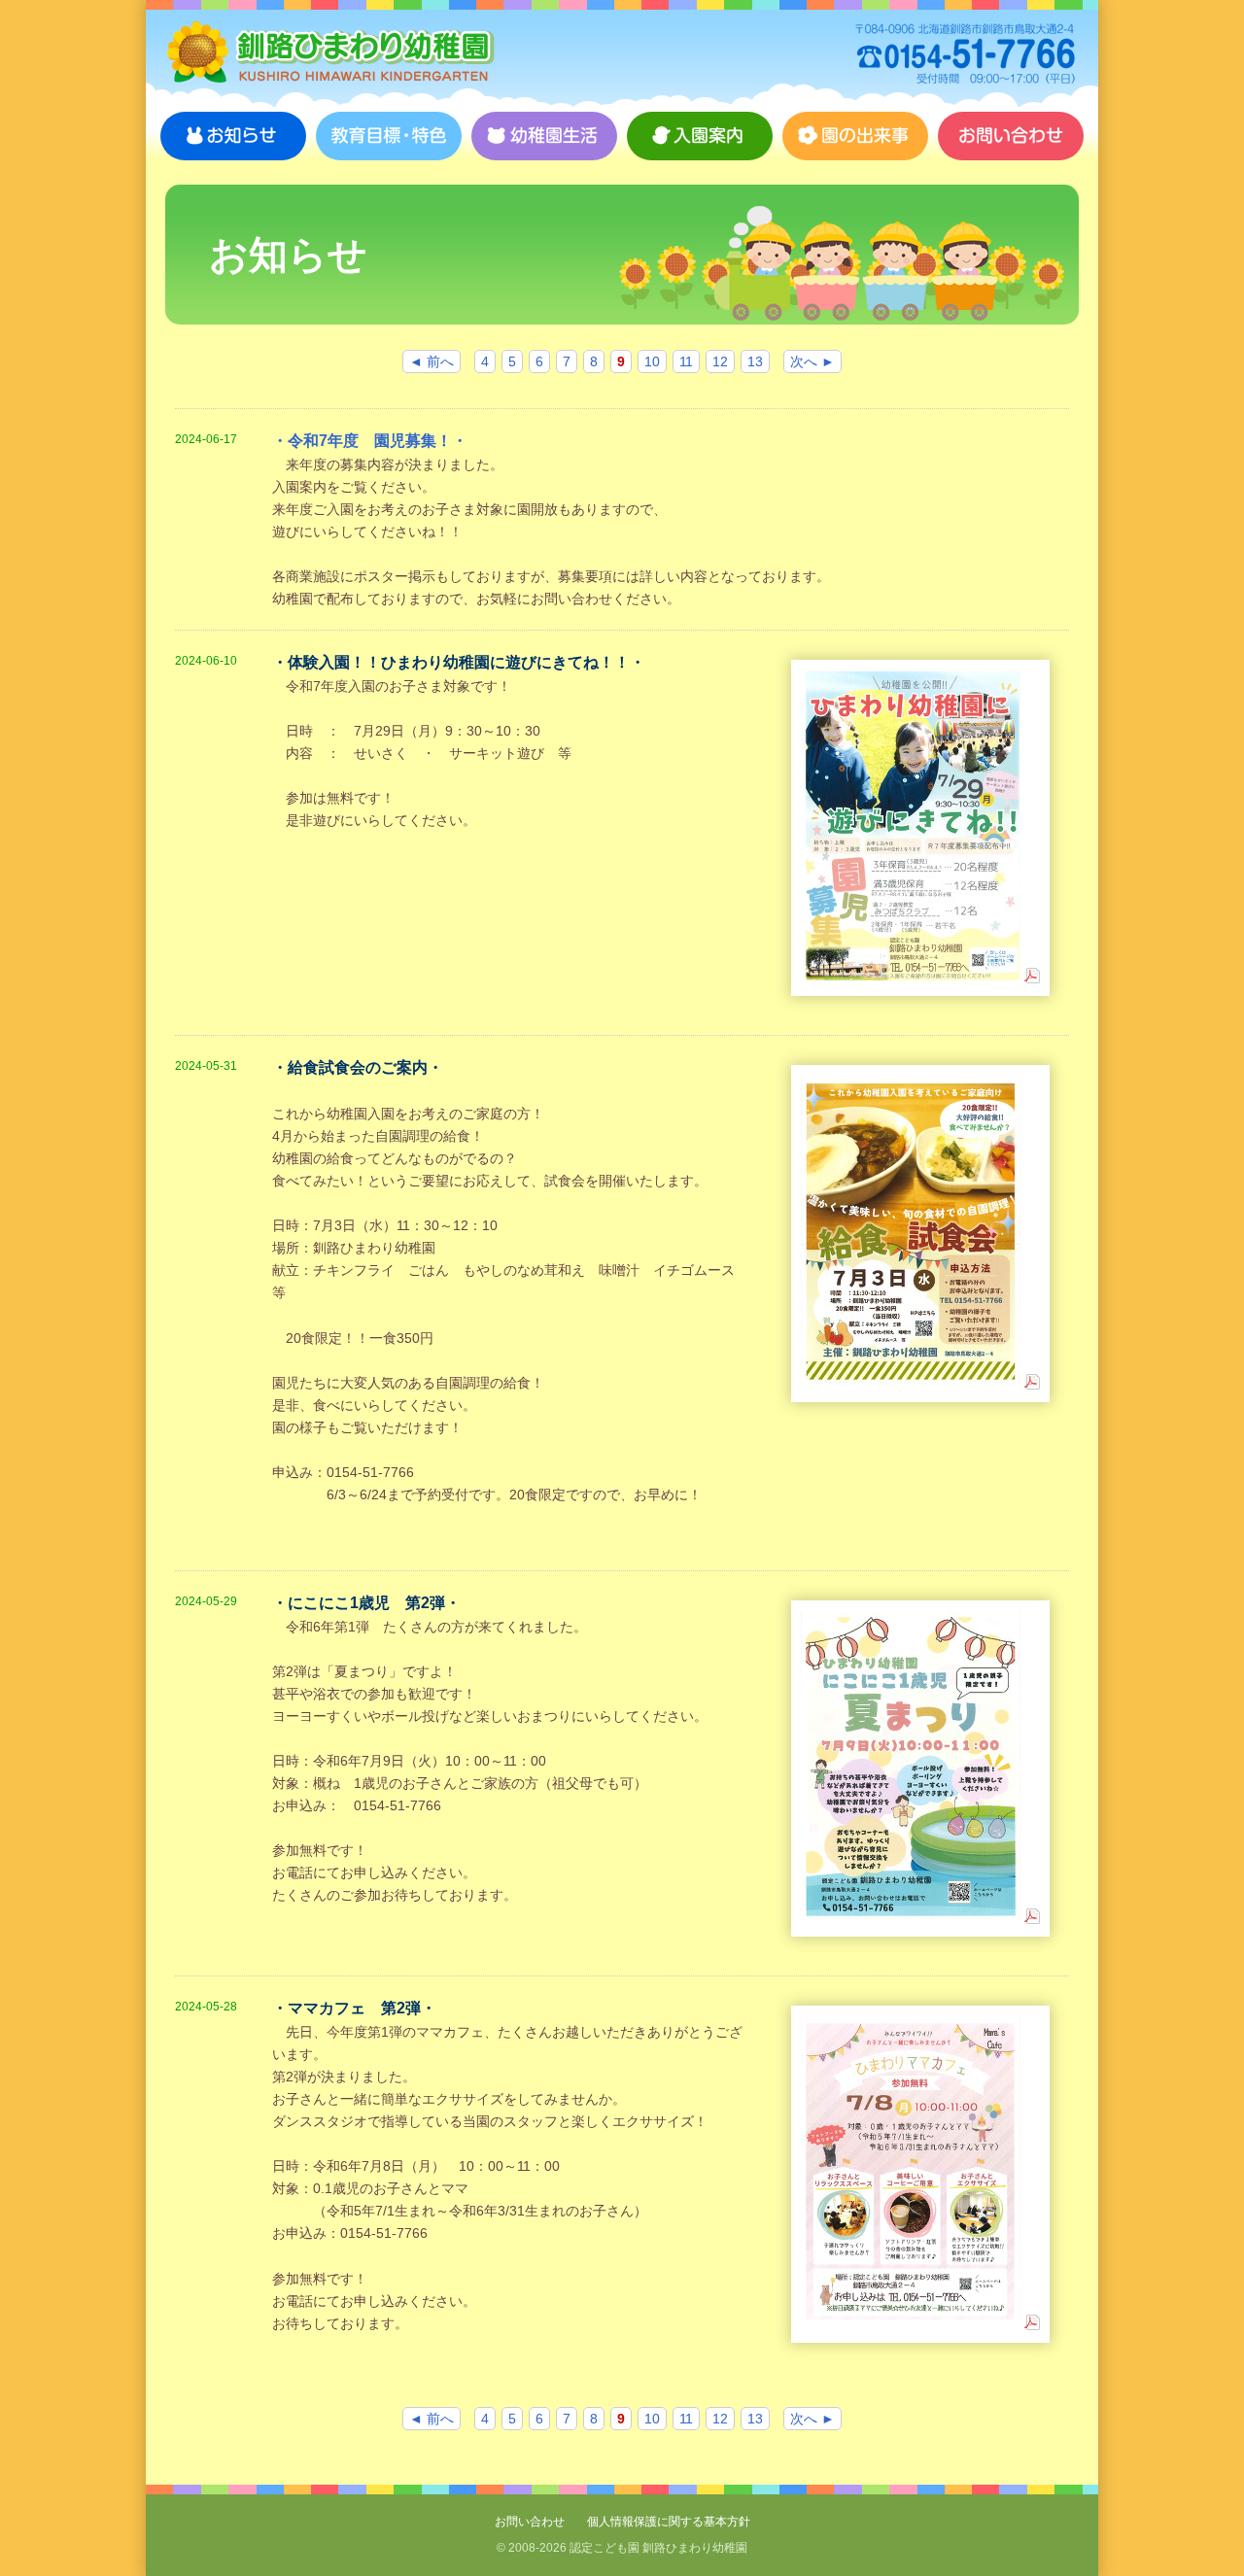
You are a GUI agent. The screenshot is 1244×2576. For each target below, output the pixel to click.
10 (652, 361)
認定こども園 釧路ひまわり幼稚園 (330, 53)
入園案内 (700, 136)
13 (755, 361)
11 (686, 361)
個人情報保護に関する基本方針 (669, 2522)
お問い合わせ (1011, 136)
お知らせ (233, 136)
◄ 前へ (432, 361)
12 (720, 361)
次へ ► (812, 361)
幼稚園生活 (544, 136)
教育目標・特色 (389, 136)
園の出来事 (855, 136)
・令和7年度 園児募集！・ (370, 441)
